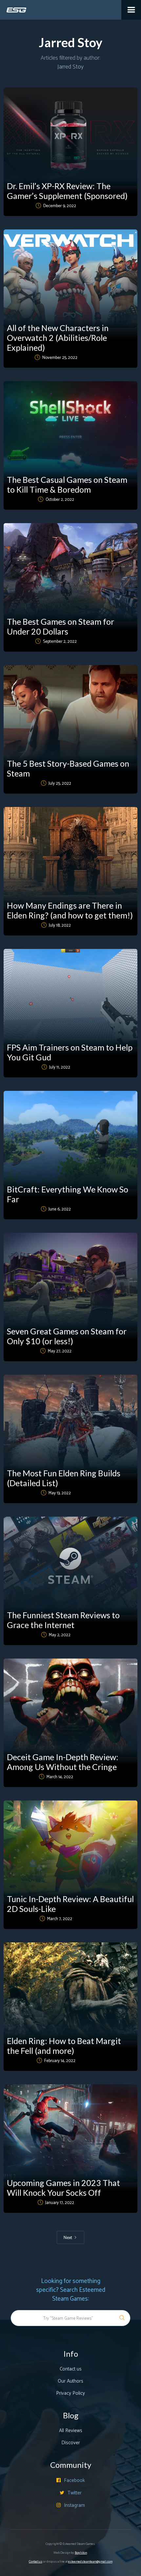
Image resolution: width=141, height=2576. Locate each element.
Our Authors (70, 2381)
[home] (13, 6)
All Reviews (71, 2431)
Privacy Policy (70, 2393)
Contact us (71, 2369)
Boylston (81, 2553)
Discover (71, 2443)
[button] (131, 10)
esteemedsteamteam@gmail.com (90, 2562)
